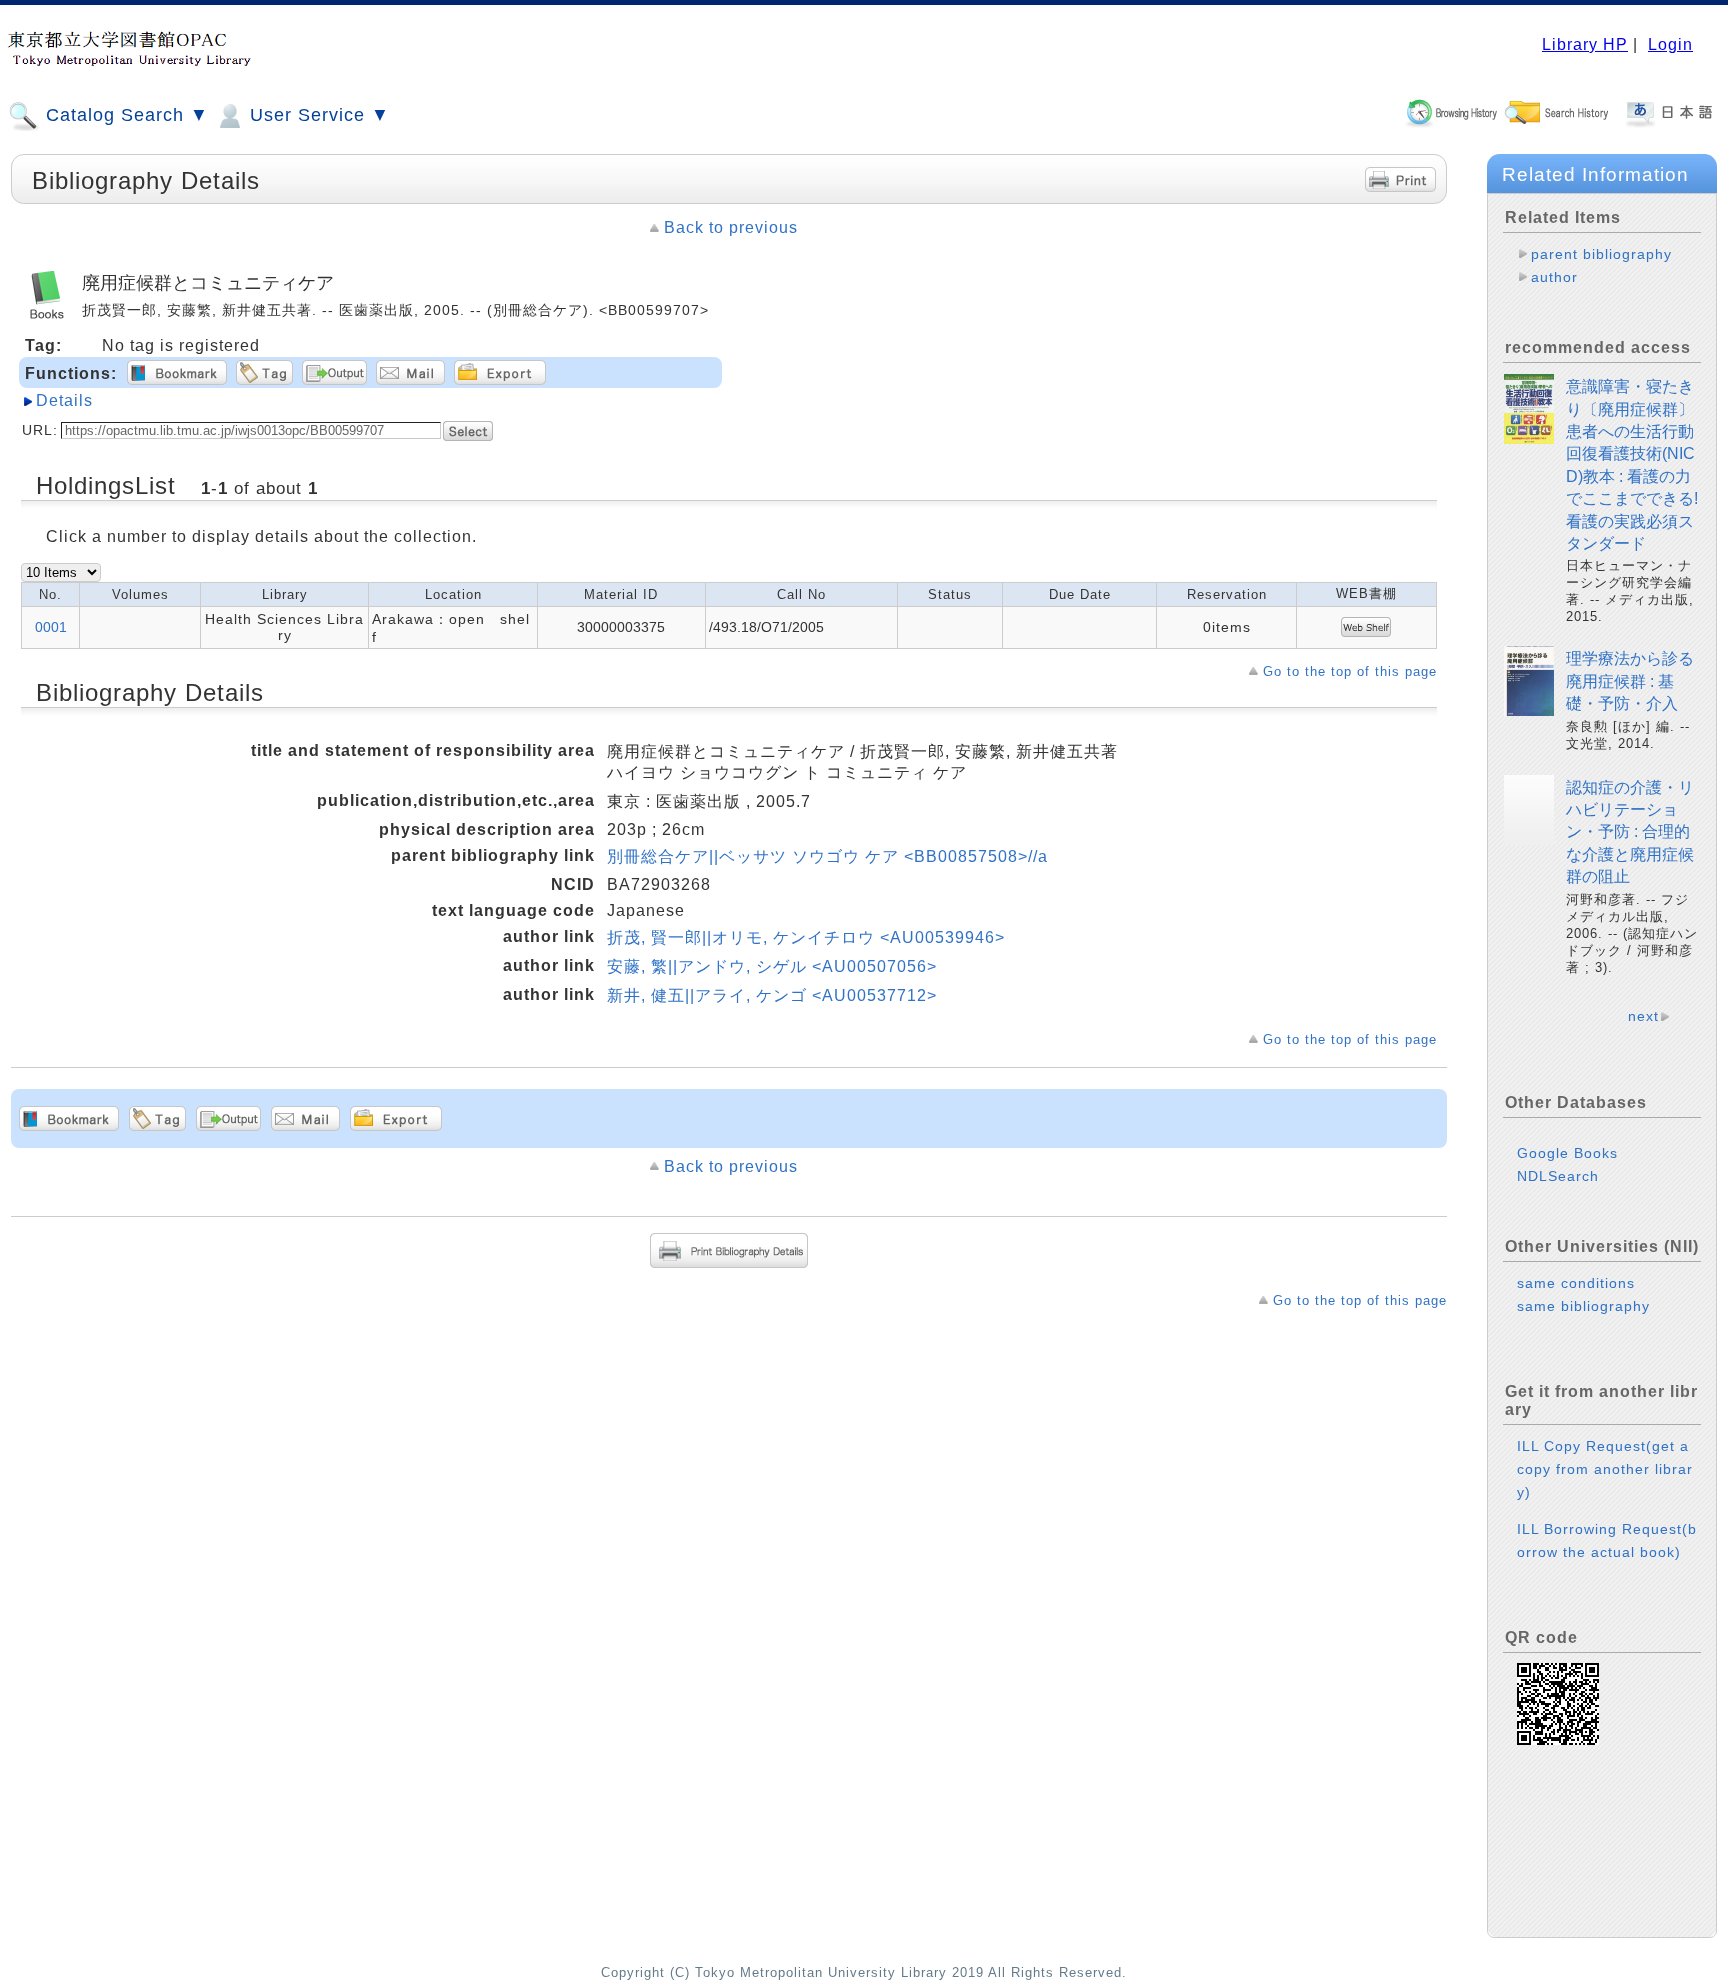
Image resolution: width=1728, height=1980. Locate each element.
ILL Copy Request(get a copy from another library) (1605, 1469)
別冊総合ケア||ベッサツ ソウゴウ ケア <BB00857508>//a (827, 856)
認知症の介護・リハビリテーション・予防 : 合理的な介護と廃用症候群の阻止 (1630, 832)
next (1643, 1016)
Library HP (1585, 44)
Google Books (1567, 1153)
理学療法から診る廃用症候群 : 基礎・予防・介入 (1630, 681)
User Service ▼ (317, 115)
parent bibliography (1601, 254)
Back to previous (731, 227)
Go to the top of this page (1350, 671)
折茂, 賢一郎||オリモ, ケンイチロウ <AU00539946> (806, 937)
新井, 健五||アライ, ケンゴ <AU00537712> (772, 995)
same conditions (1576, 1283)
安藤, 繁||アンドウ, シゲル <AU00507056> (772, 966)
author (1554, 277)
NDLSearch (1558, 1176)
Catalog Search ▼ (124, 115)
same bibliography (1583, 1306)
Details (64, 400)
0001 (51, 627)
